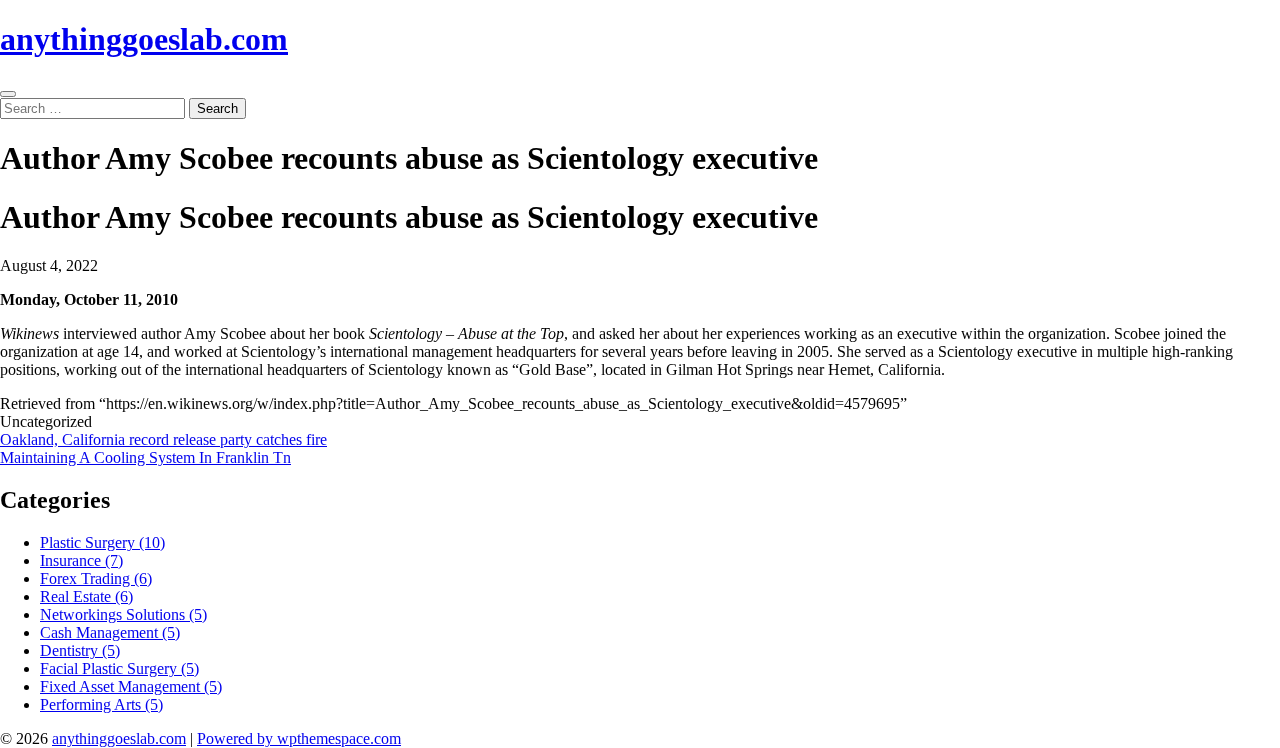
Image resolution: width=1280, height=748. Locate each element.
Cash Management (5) (110, 632)
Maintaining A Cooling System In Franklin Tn (145, 457)
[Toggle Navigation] (8, 94)
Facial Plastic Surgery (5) (119, 668)
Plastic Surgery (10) (102, 542)
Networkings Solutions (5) (123, 614)
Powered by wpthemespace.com (299, 738)
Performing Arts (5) (101, 704)
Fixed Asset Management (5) (131, 686)
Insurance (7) (81, 560)
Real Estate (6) (86, 596)
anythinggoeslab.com (144, 39)
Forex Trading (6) (96, 578)
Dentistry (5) (80, 650)
